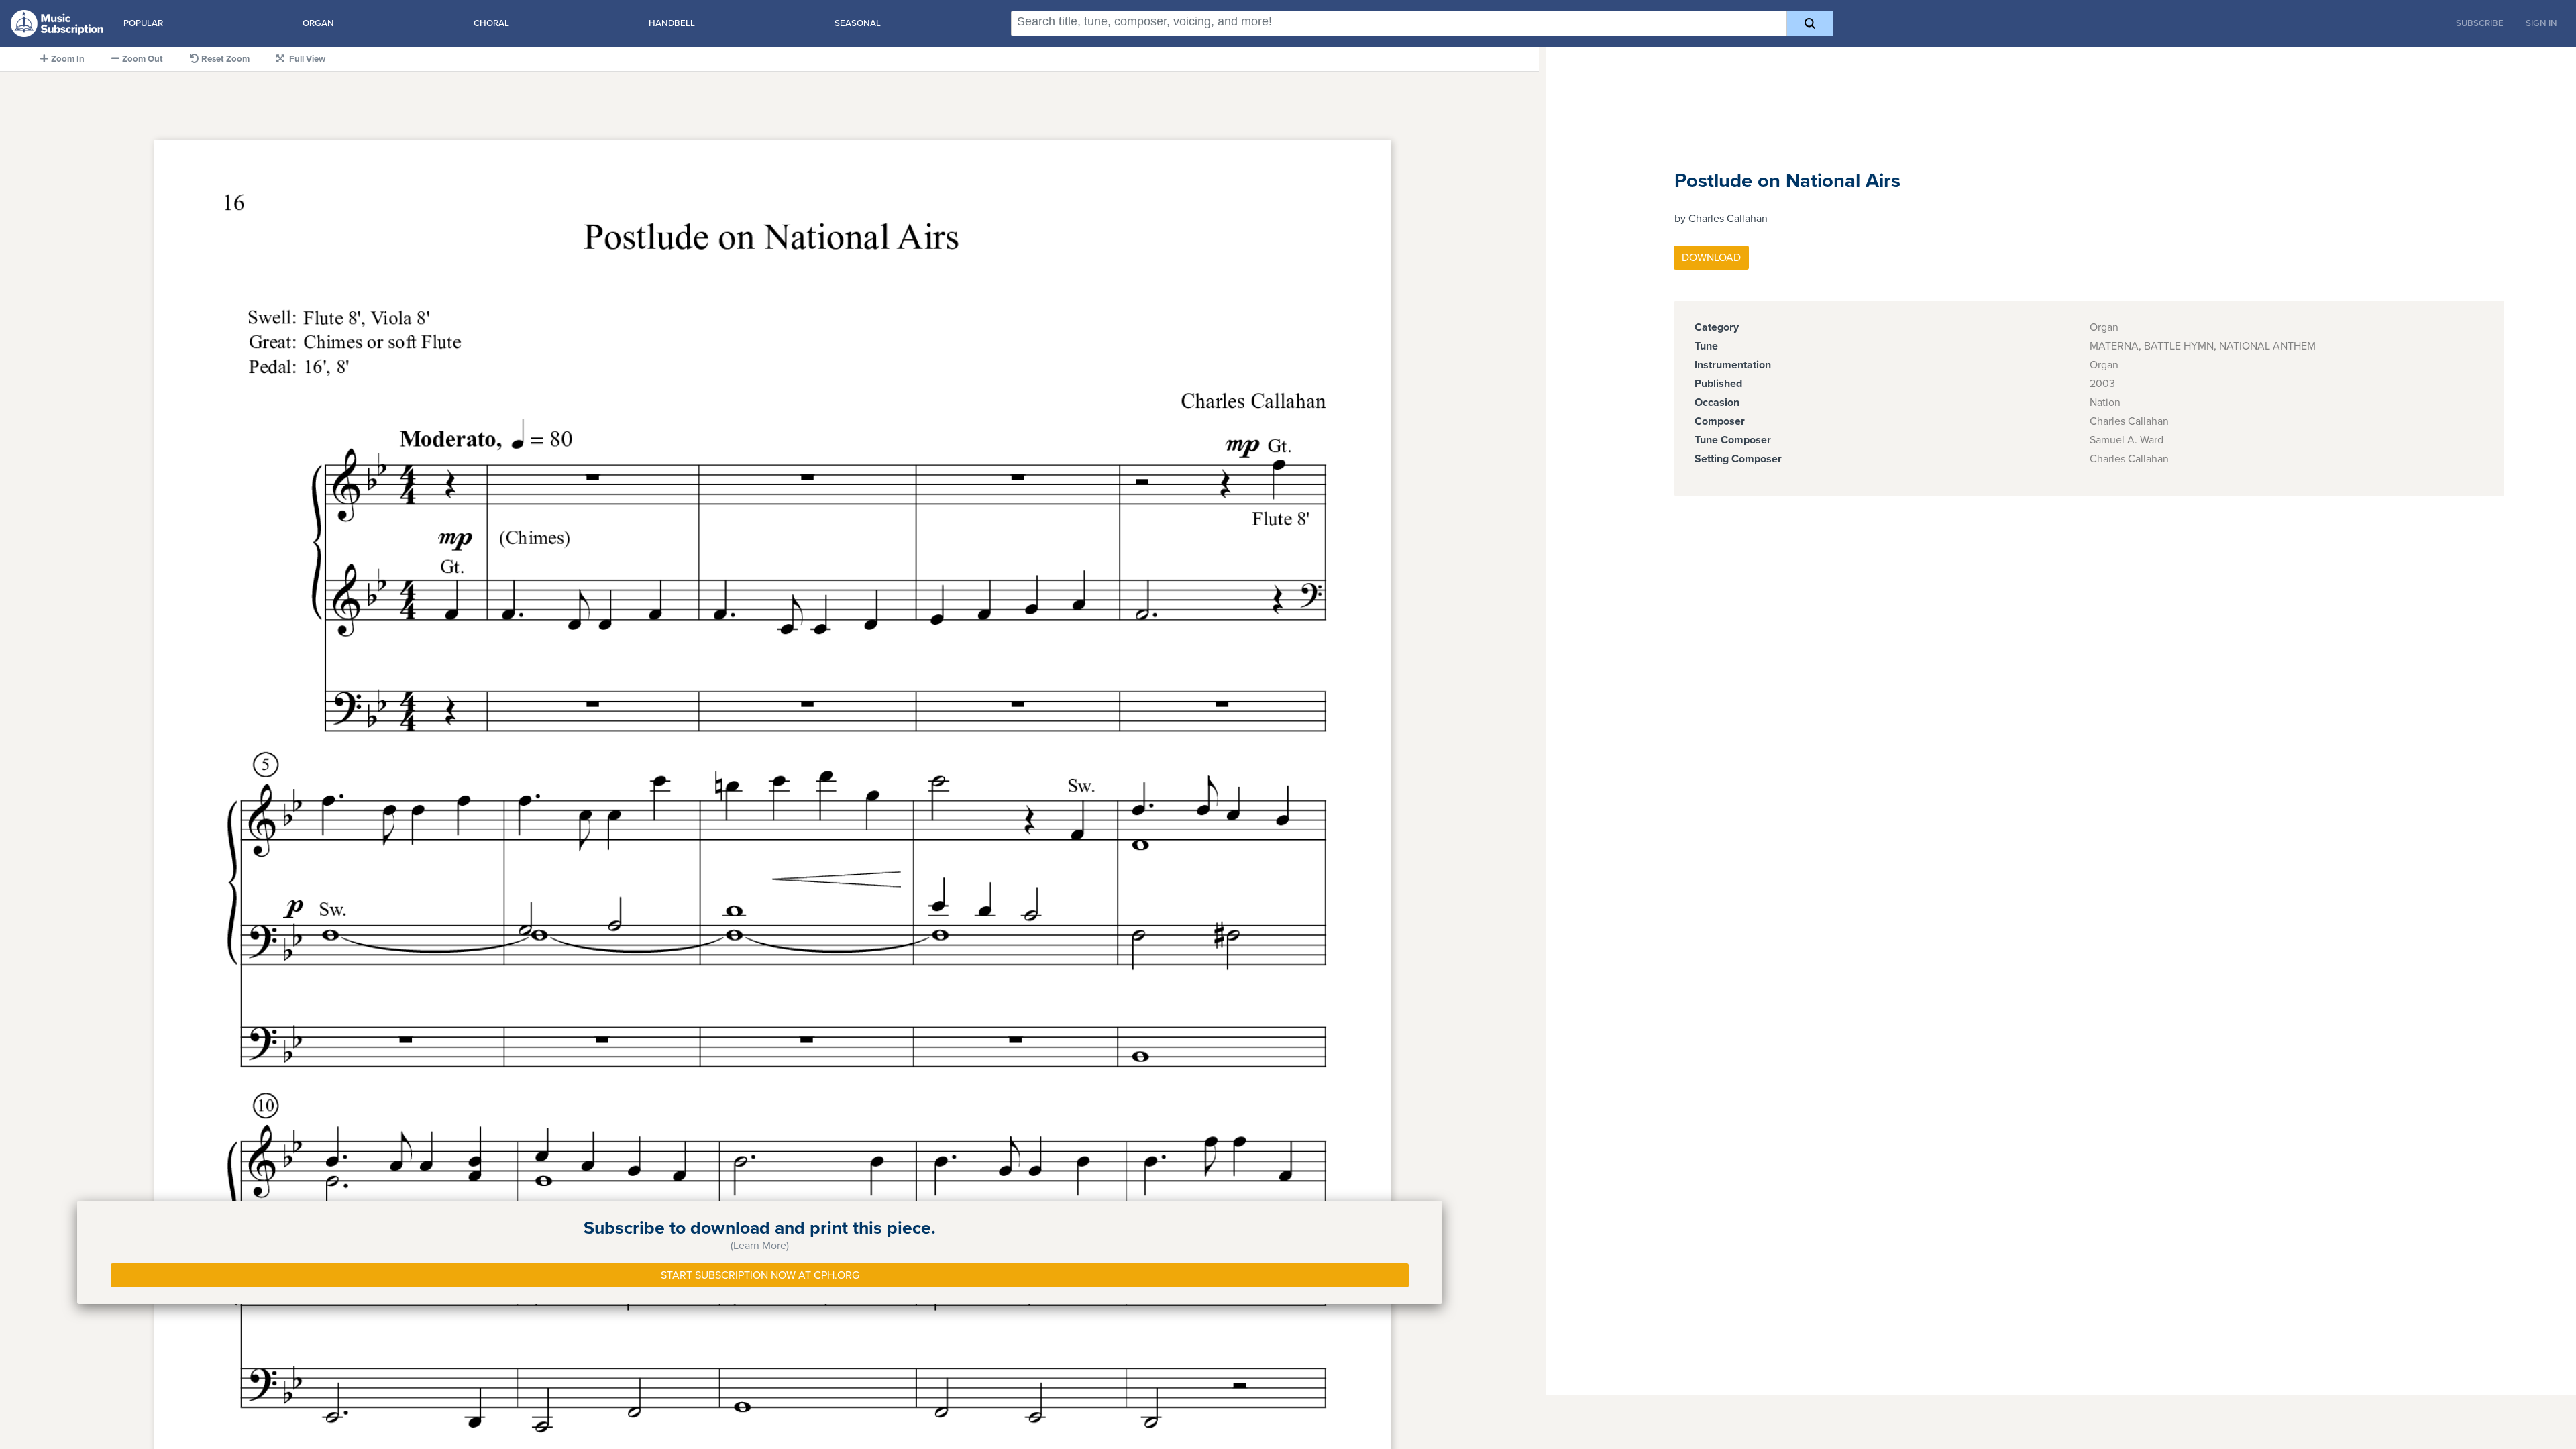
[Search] (1810, 23)
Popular (143, 23)
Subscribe (2480, 23)
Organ (318, 23)
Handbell (672, 23)
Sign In (2541, 23)
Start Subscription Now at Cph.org (760, 1275)
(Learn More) (760, 1246)
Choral (491, 23)
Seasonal (858, 23)
